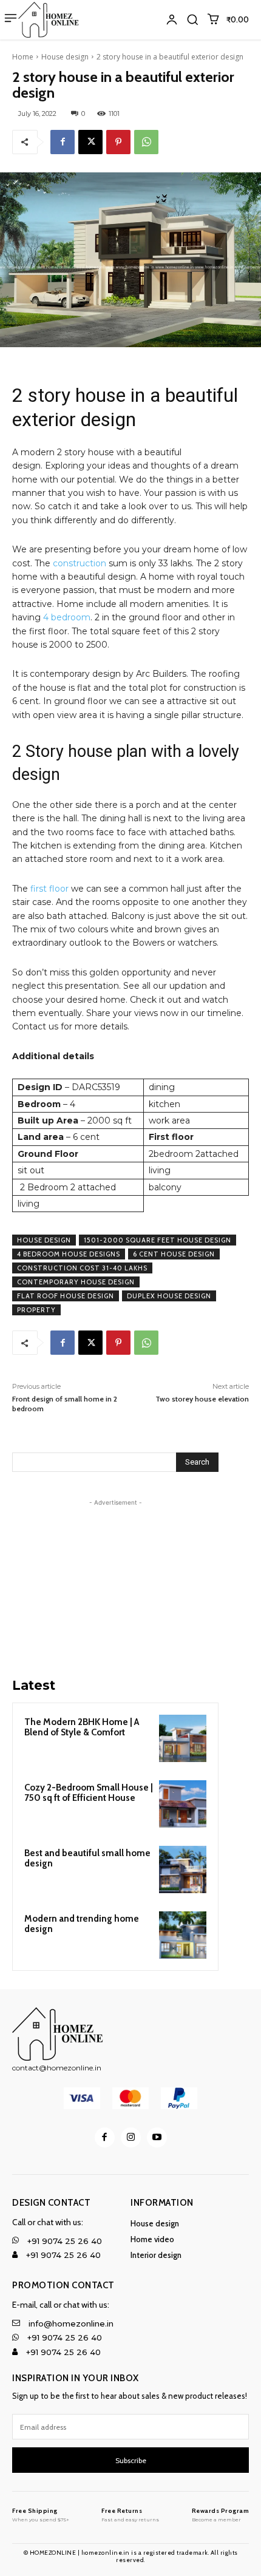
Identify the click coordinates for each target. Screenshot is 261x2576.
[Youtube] (157, 2137)
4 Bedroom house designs (69, 1254)
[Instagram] (131, 2137)
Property (36, 1310)
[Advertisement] (115, 1585)
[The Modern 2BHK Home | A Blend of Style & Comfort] (183, 1738)
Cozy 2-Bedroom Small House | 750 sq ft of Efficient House (89, 1793)
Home (23, 57)
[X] (90, 142)
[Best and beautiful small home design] (183, 1869)
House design (65, 57)
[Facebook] (63, 142)
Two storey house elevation (202, 1399)
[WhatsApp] (146, 142)
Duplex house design (169, 1296)
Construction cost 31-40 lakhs (82, 1268)
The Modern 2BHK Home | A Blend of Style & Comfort (82, 1727)
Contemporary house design (76, 1282)
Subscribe (131, 2460)
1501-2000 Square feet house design (158, 1240)
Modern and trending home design (82, 1924)
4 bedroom (67, 617)
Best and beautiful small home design (87, 1858)
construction (80, 563)
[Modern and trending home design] (183, 1935)
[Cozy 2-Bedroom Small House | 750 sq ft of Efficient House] (183, 1804)
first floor (49, 889)
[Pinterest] (118, 142)
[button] (192, 19)
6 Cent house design (174, 1254)
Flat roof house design (66, 1296)
